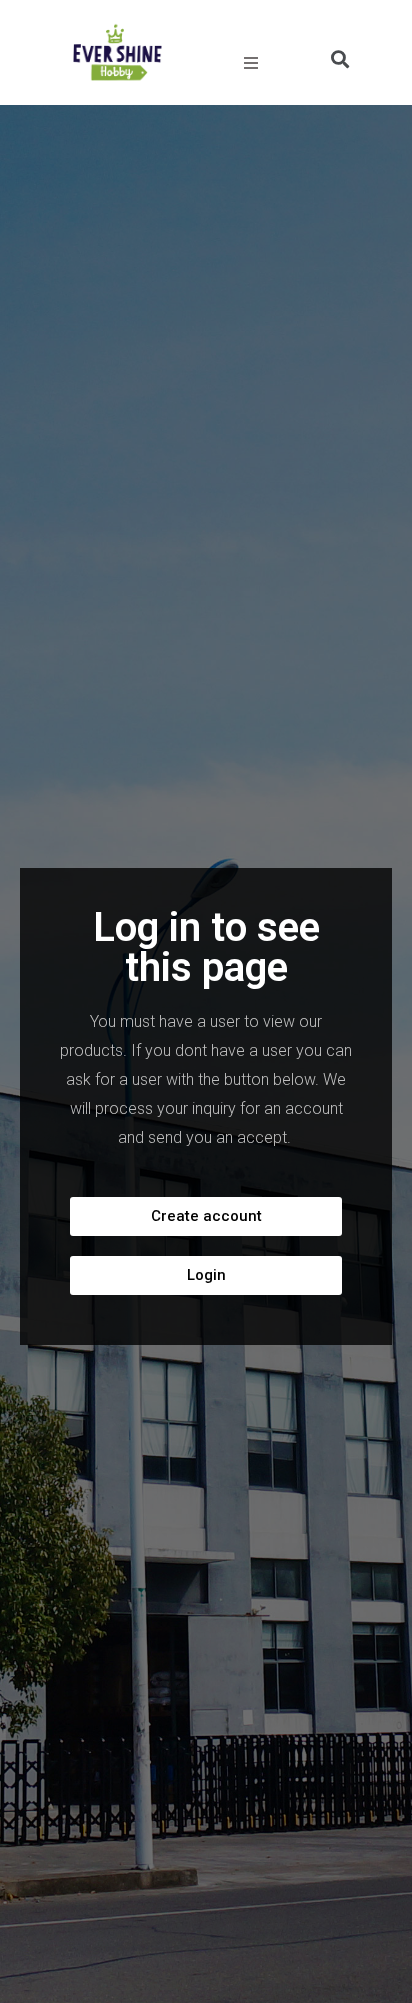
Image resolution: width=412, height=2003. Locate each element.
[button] (206, 1216)
